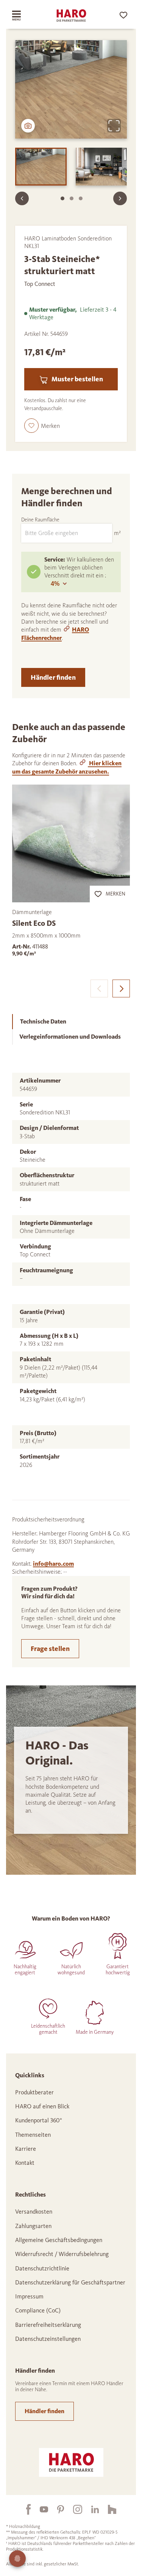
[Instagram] (73, 2509)
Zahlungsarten (33, 2226)
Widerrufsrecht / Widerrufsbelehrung (62, 2254)
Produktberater (34, 2092)
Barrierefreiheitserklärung (48, 2325)
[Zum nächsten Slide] (120, 198)
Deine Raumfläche (40, 520)
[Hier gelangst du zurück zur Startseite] (71, 16)
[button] (42, 426)
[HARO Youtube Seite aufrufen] (39, 2509)
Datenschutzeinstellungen (48, 2339)
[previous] (99, 988)
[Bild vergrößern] (114, 126)
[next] (121, 988)
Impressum (29, 2296)
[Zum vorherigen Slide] (22, 198)
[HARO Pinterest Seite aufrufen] (56, 2509)
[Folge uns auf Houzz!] (108, 2509)
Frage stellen (50, 1649)
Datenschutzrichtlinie (42, 2268)
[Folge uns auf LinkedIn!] (91, 2509)
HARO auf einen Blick (42, 2106)
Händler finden (53, 677)
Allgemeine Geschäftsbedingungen (59, 2240)
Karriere (26, 2149)
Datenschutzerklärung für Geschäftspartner (70, 2282)
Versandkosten (34, 2212)
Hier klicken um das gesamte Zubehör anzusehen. (67, 767)
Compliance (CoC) (38, 2310)
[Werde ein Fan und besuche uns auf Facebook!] (24, 2509)
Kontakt (25, 2163)
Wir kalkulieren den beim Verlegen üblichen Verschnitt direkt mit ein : (79, 568)
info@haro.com (53, 1564)
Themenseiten (33, 2135)
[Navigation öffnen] (22, 16)
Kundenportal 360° (39, 2120)
